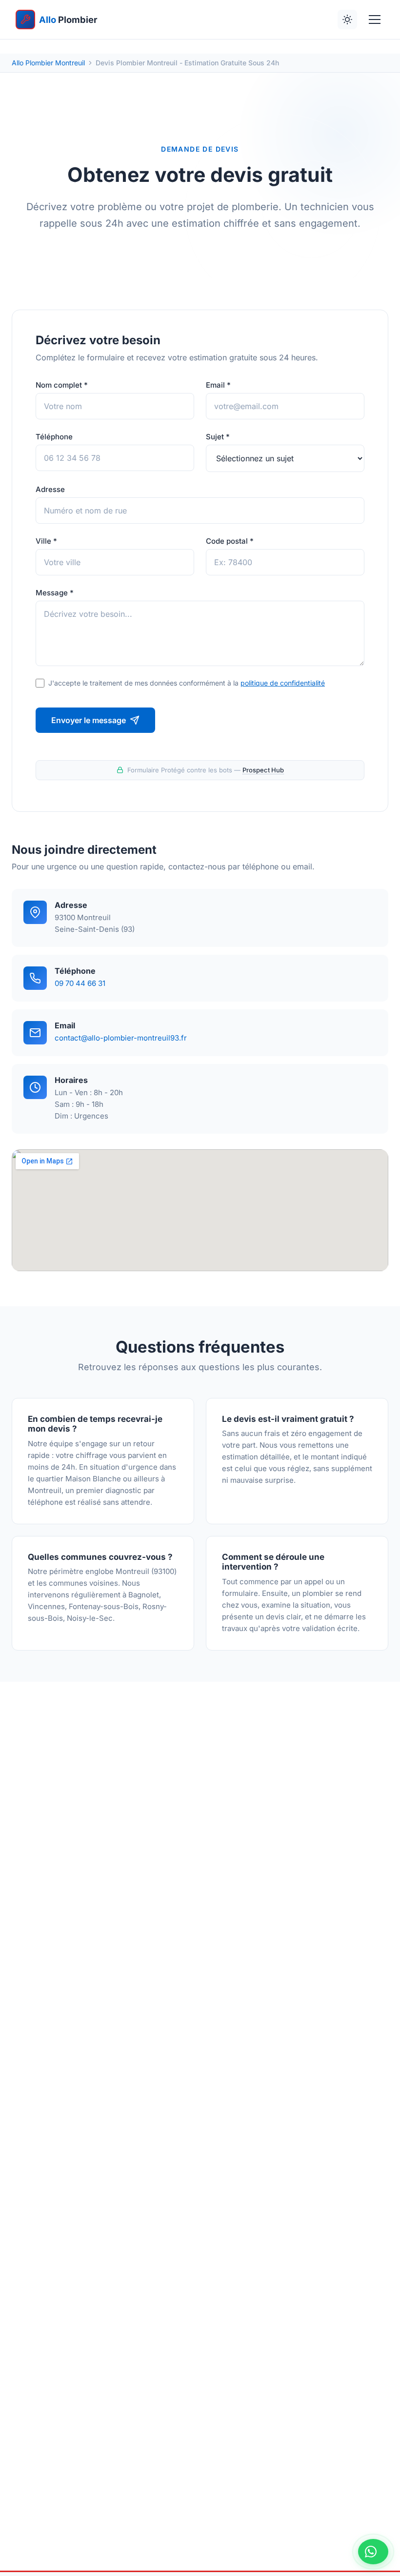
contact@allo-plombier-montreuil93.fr (121, 1038)
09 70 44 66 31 (80, 983)
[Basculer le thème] (347, 20)
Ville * (46, 541)
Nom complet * (62, 385)
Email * (218, 385)
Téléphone (54, 437)
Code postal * (230, 541)
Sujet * (218, 437)
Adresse (50, 489)
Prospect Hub (263, 770)
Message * (55, 593)
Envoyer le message (89, 720)
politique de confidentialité (283, 683)
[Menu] (375, 20)
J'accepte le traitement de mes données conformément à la (187, 683)
